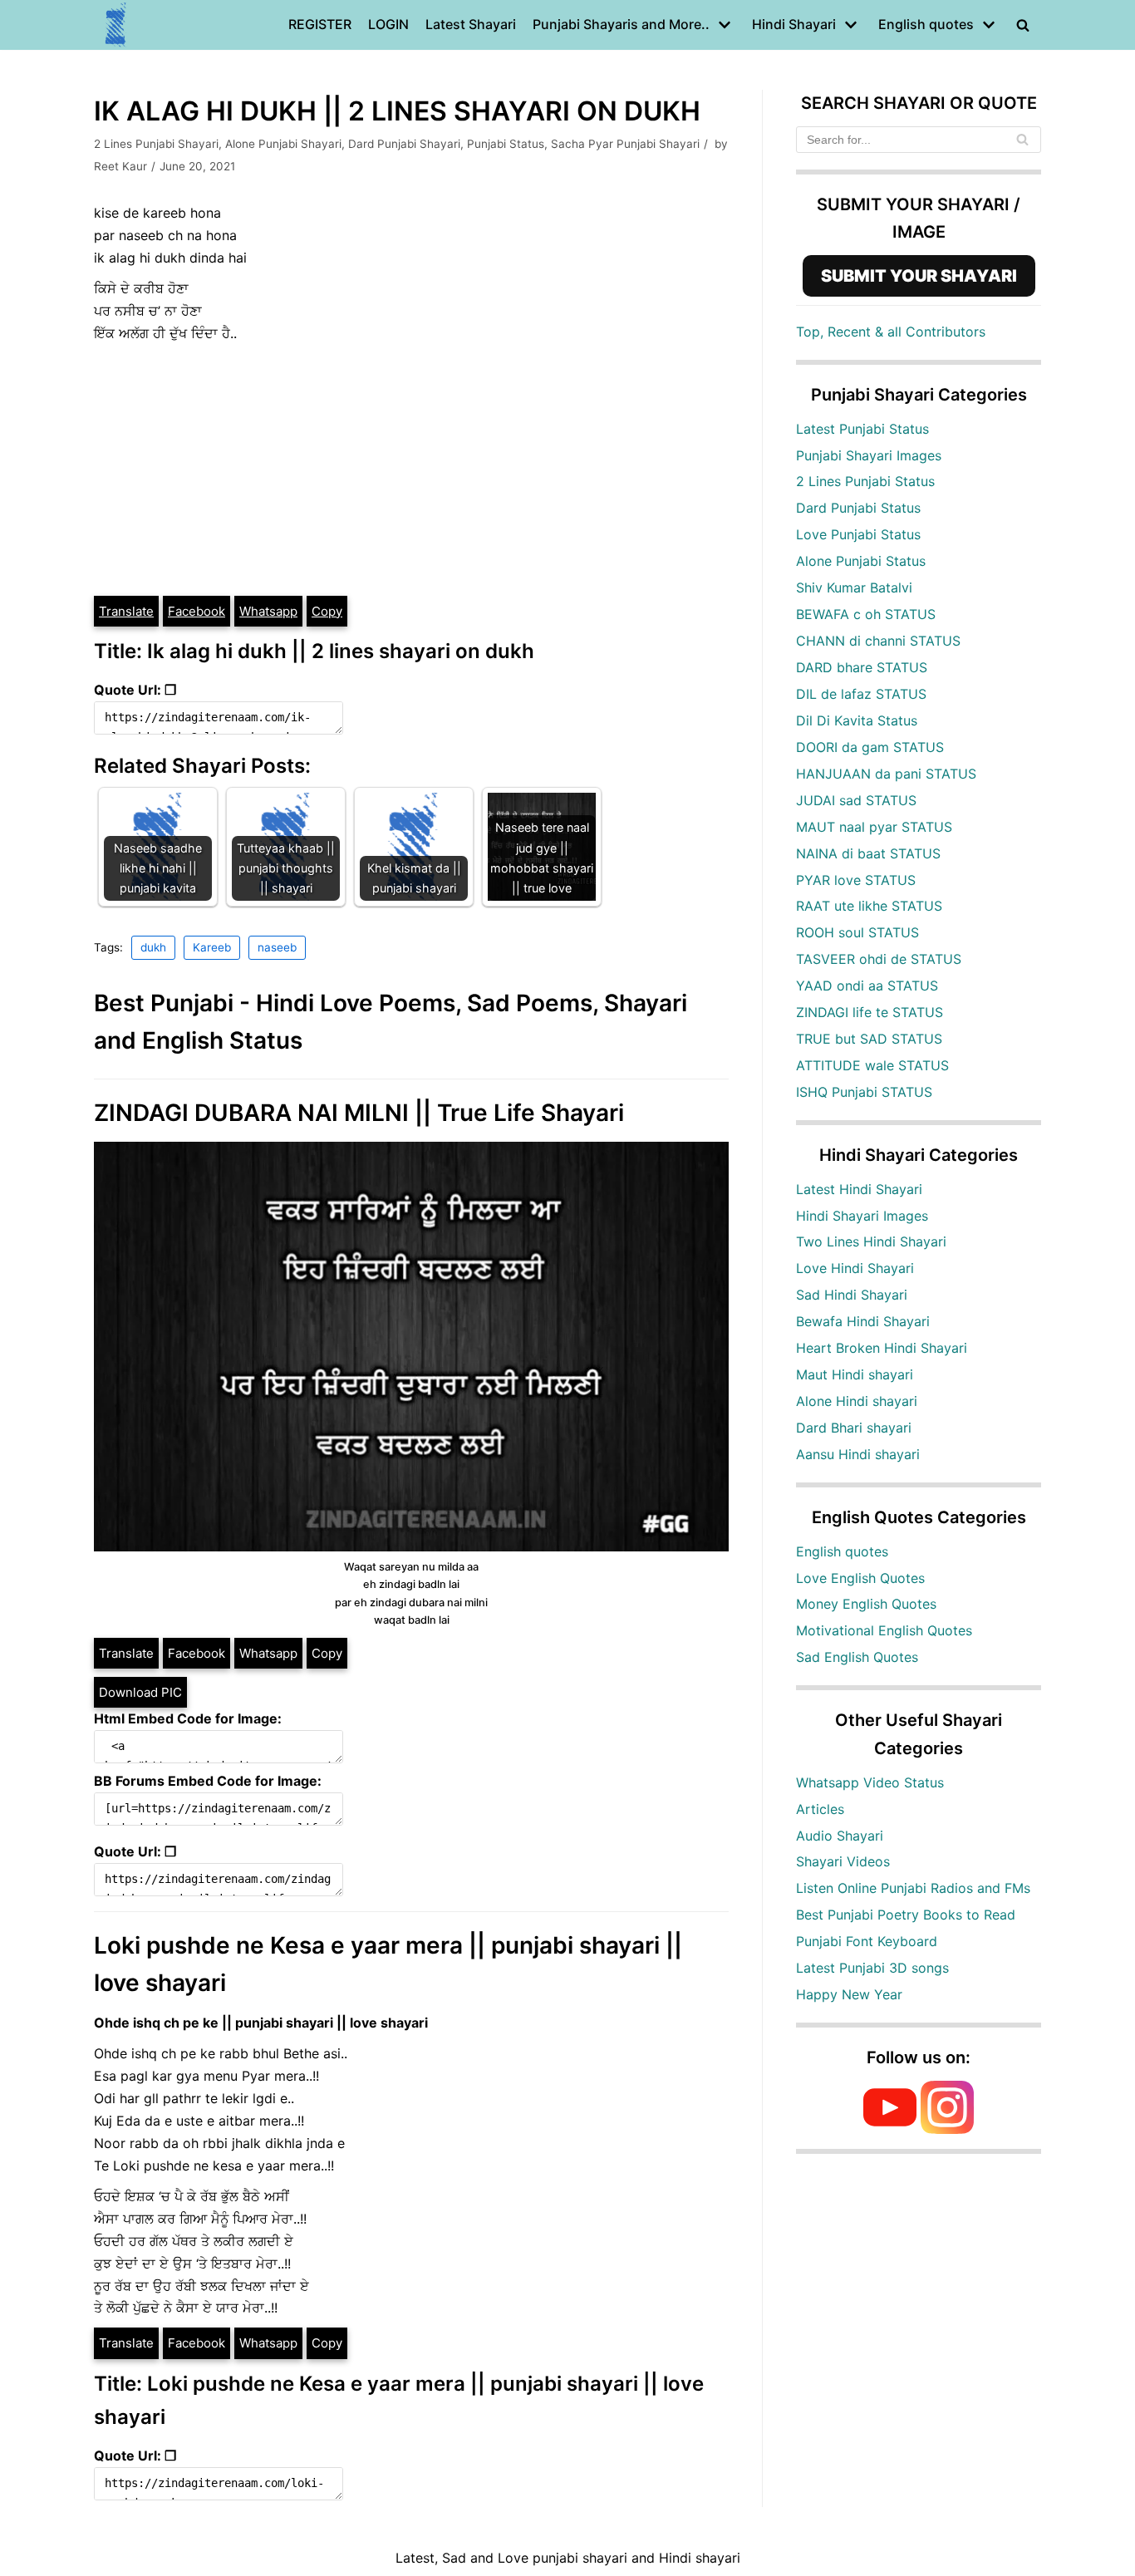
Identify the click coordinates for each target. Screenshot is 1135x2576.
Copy (327, 611)
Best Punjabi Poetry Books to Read (906, 1915)
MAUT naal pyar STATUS (874, 827)
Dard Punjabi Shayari (404, 144)
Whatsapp (268, 611)
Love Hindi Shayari (855, 1268)
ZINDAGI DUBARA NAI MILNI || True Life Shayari (359, 1113)
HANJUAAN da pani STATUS (886, 774)
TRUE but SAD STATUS (869, 1039)
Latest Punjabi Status (862, 429)
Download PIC (140, 1692)
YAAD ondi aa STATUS (867, 986)
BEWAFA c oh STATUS (866, 614)
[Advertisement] (411, 469)
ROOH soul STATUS (857, 932)
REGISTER (320, 24)
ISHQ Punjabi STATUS (864, 1092)
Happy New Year (849, 1994)
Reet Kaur (120, 166)
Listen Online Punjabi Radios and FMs (913, 1888)
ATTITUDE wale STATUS (872, 1065)
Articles (820, 1809)
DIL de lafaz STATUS (861, 694)
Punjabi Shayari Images (869, 455)
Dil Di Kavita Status (857, 720)
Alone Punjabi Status (861, 561)
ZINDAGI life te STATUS (870, 1012)
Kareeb (212, 947)
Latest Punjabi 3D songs (872, 1968)
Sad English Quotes (857, 1657)
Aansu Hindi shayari (858, 1454)
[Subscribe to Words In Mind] (890, 2129)
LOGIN (388, 24)
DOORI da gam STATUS (870, 747)
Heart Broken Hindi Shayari (882, 1348)
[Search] (1022, 140)
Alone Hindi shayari (857, 1401)
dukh (153, 947)
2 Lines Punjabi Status (865, 481)
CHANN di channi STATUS (878, 641)
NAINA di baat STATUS (868, 853)
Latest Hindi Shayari (859, 1189)
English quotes (842, 1551)
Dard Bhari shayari (854, 1428)
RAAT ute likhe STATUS (869, 906)
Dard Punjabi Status (858, 508)
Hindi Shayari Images (862, 1216)
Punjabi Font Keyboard (867, 1941)
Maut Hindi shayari (855, 1374)
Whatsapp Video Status (870, 1782)
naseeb (277, 947)
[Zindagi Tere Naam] (116, 25)
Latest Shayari (471, 24)
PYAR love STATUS (856, 880)
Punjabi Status (506, 144)
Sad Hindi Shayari (852, 1295)
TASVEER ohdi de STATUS (879, 959)
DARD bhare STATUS (862, 667)
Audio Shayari (840, 1836)
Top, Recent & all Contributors (891, 332)
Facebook (197, 611)
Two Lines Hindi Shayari (871, 1241)
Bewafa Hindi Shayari (863, 1321)
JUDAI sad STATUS (856, 800)
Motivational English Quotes (884, 1630)
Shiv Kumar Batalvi (854, 587)
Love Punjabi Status (858, 534)
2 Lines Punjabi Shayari (156, 144)
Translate (126, 611)
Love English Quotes (860, 1578)
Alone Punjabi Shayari (283, 144)
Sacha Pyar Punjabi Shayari (625, 144)
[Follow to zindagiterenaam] (947, 2129)
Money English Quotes (866, 1604)
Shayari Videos (843, 1861)
